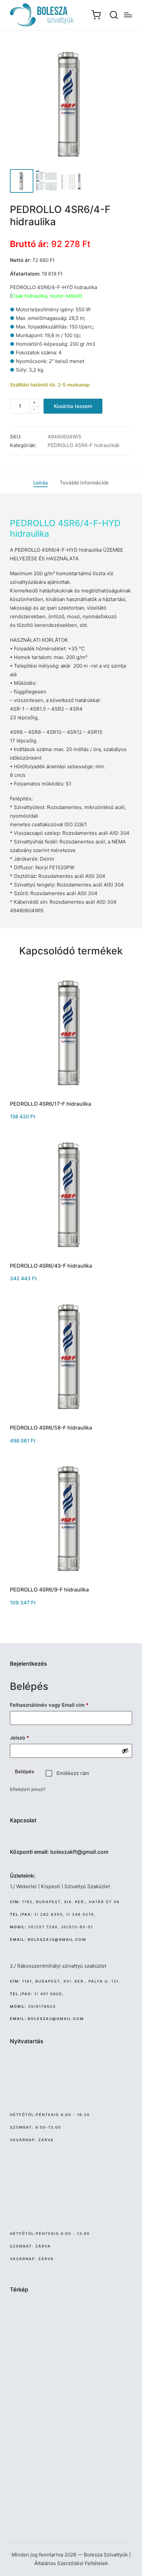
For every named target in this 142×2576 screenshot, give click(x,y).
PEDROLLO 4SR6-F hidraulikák (84, 445)
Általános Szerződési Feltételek (71, 2563)
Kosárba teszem (73, 406)
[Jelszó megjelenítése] (125, 1751)
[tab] (41, 483)
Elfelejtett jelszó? (28, 1789)
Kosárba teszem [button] (71, 1094)
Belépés (24, 1771)
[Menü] (128, 15)
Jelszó (30, 1738)
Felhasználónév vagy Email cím (59, 1705)
